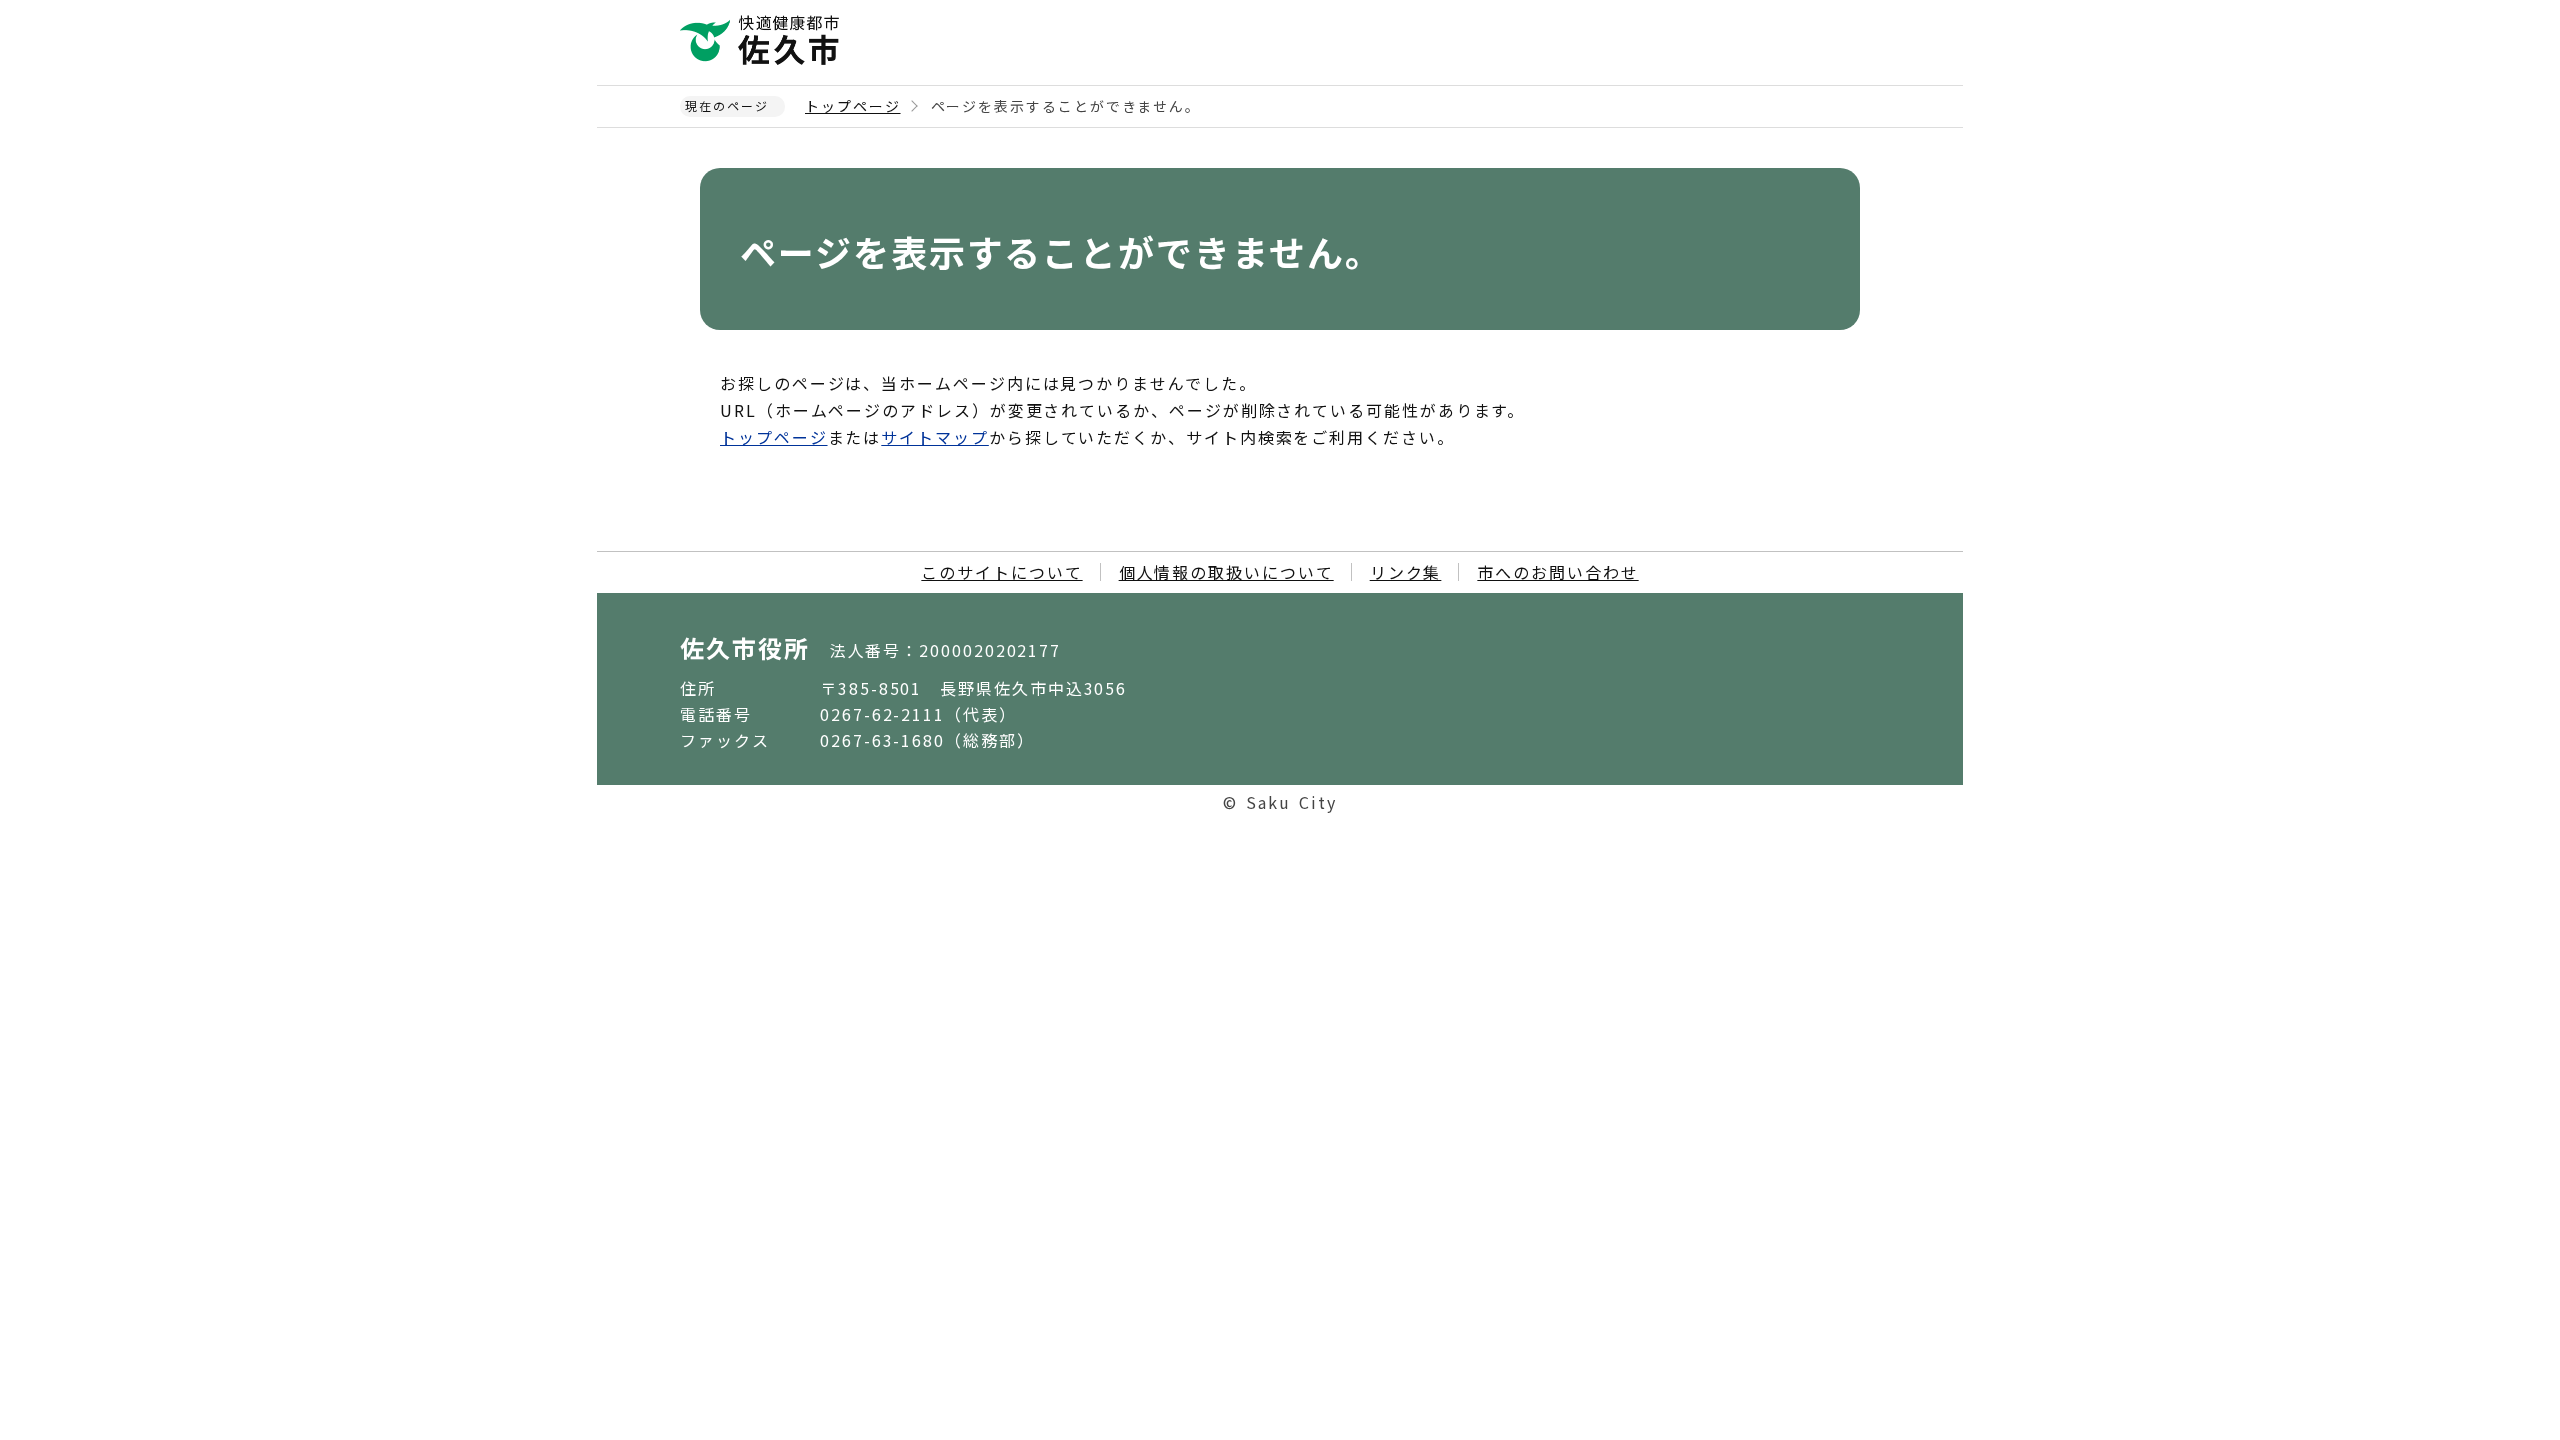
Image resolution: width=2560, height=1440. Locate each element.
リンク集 (1406, 572)
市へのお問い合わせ (1557, 572)
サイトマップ (935, 437)
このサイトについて (1001, 572)
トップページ (853, 106)
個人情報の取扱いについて (1226, 572)
